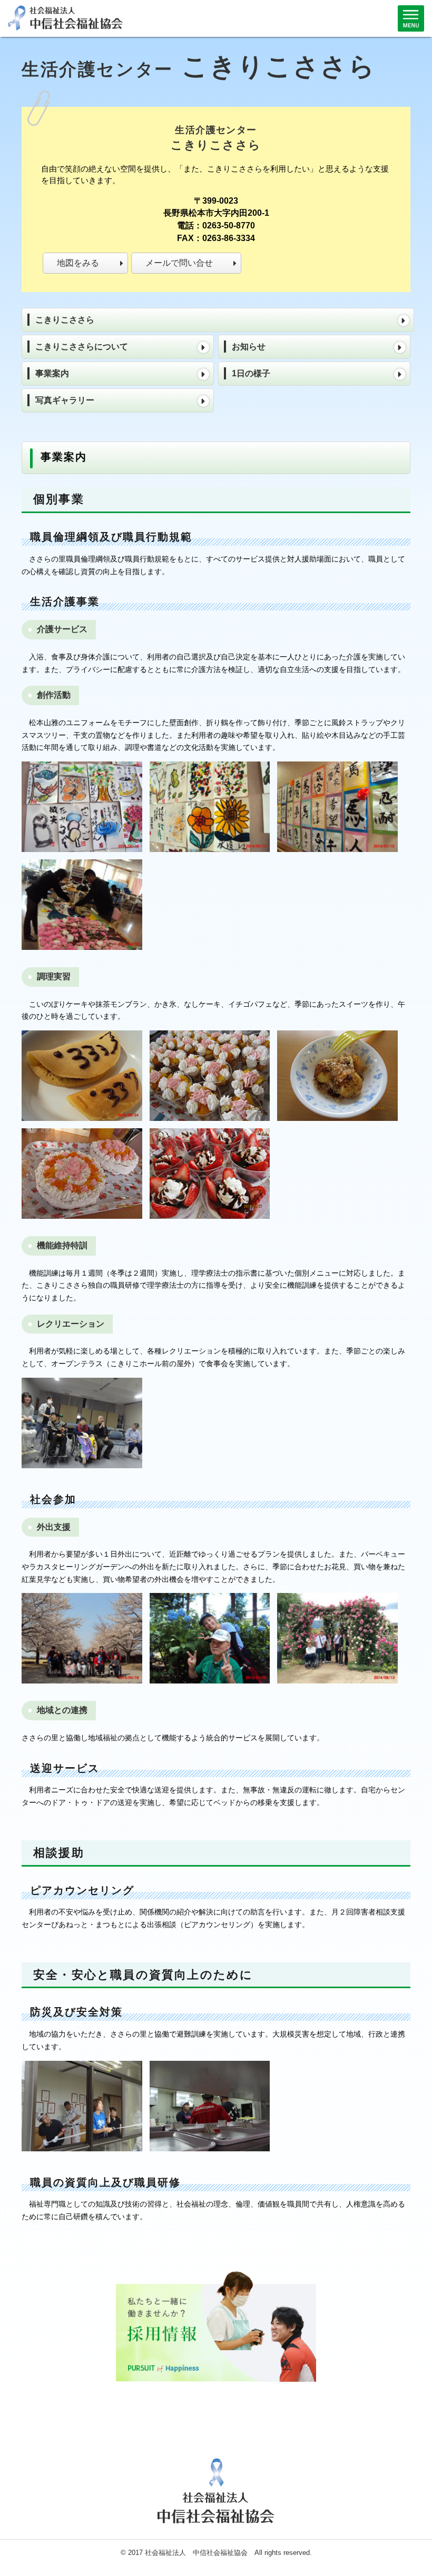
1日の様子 (251, 373)
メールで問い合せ (179, 263)
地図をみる (78, 263)
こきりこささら (65, 320)
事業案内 (52, 373)
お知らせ (249, 347)
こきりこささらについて (82, 347)
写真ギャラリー (65, 400)
